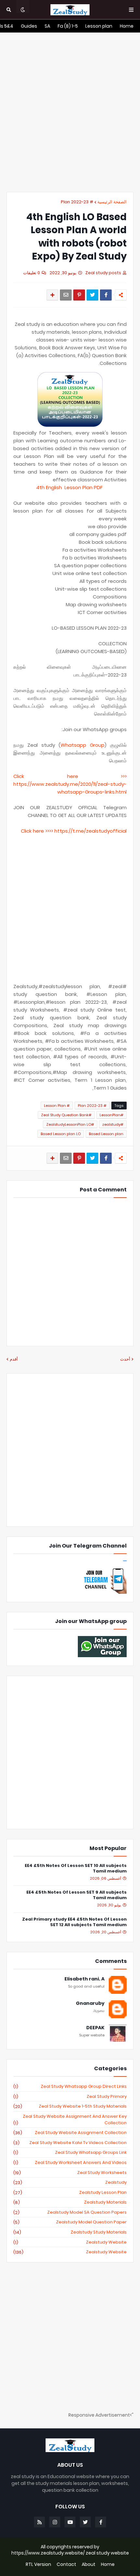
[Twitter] (92, 295)
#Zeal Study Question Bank (66, 1115)
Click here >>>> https (44, 831)
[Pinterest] (79, 295)
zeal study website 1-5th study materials (70, 2106)
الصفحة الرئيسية (112, 202)
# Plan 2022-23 (77, 202)
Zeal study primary (70, 2097)
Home (108, 2564)
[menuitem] (127, 26)
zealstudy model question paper (70, 2222)
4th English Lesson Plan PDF (70, 487)
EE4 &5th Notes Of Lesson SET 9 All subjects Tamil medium (77, 1895)
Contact (66, 2564)
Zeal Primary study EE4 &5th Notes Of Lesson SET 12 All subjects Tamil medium (74, 1922)
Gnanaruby (90, 2003)
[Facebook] (106, 295)
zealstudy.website (70, 2252)
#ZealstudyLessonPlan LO (70, 1124)
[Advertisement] (70, 112)
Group (95, 745)
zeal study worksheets (70, 2173)
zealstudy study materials (70, 2232)
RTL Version (38, 2564)
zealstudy (70, 2182)
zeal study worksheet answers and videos (70, 2163)
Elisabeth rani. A (84, 1979)
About (89, 2564)
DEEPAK (95, 2028)
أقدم (14, 1359)
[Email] (66, 295)
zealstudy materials (70, 2202)
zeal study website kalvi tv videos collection (70, 2143)
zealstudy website (70, 2242)
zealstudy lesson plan (70, 2193)
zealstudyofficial (106, 831)
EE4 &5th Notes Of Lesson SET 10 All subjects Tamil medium (76, 1869)
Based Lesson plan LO (61, 1134)
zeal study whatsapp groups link (70, 2153)
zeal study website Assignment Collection (70, 2133)
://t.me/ (77, 831)
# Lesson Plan (57, 1106)
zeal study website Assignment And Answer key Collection (70, 2120)
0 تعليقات (32, 273)
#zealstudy (113, 1124)
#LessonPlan (112, 1115)
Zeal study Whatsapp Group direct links (70, 2086)
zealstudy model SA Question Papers (70, 2212)
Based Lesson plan (106, 1134)
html (121, 792)
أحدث (125, 1359)
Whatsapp (73, 745)
